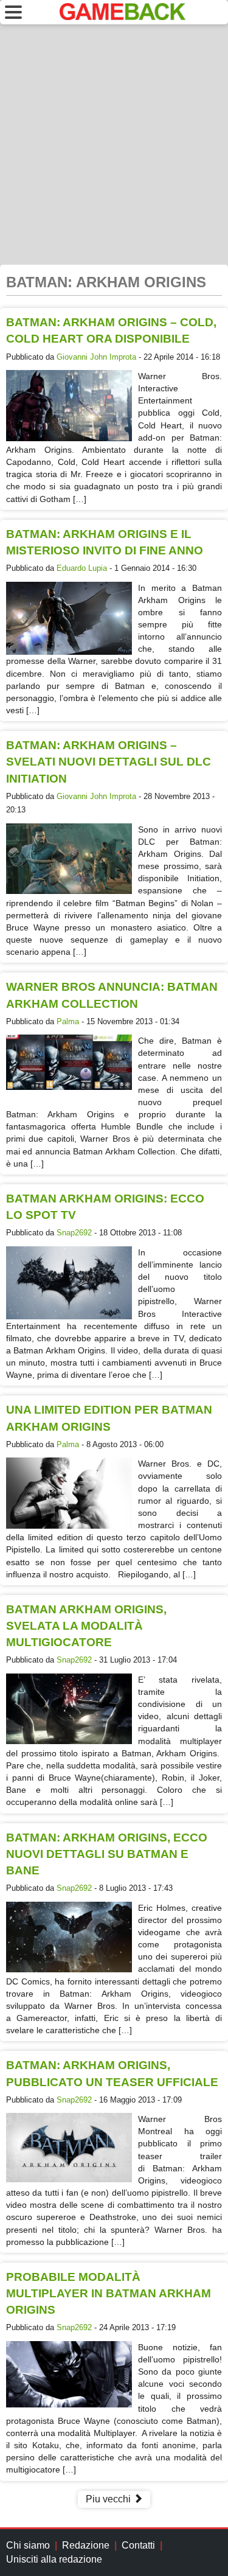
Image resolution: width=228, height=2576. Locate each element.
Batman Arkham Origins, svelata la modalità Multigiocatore (86, 1626)
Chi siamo (28, 2545)
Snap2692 (74, 1233)
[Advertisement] (114, 145)
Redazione (86, 2545)
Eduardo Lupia (82, 568)
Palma (68, 1021)
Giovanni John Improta (96, 357)
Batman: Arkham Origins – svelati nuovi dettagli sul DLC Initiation (109, 762)
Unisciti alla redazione (54, 2559)
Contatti (138, 2545)
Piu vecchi (109, 2499)
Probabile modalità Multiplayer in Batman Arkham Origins (109, 2293)
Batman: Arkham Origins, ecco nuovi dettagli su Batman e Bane (107, 1854)
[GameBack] (123, 17)
